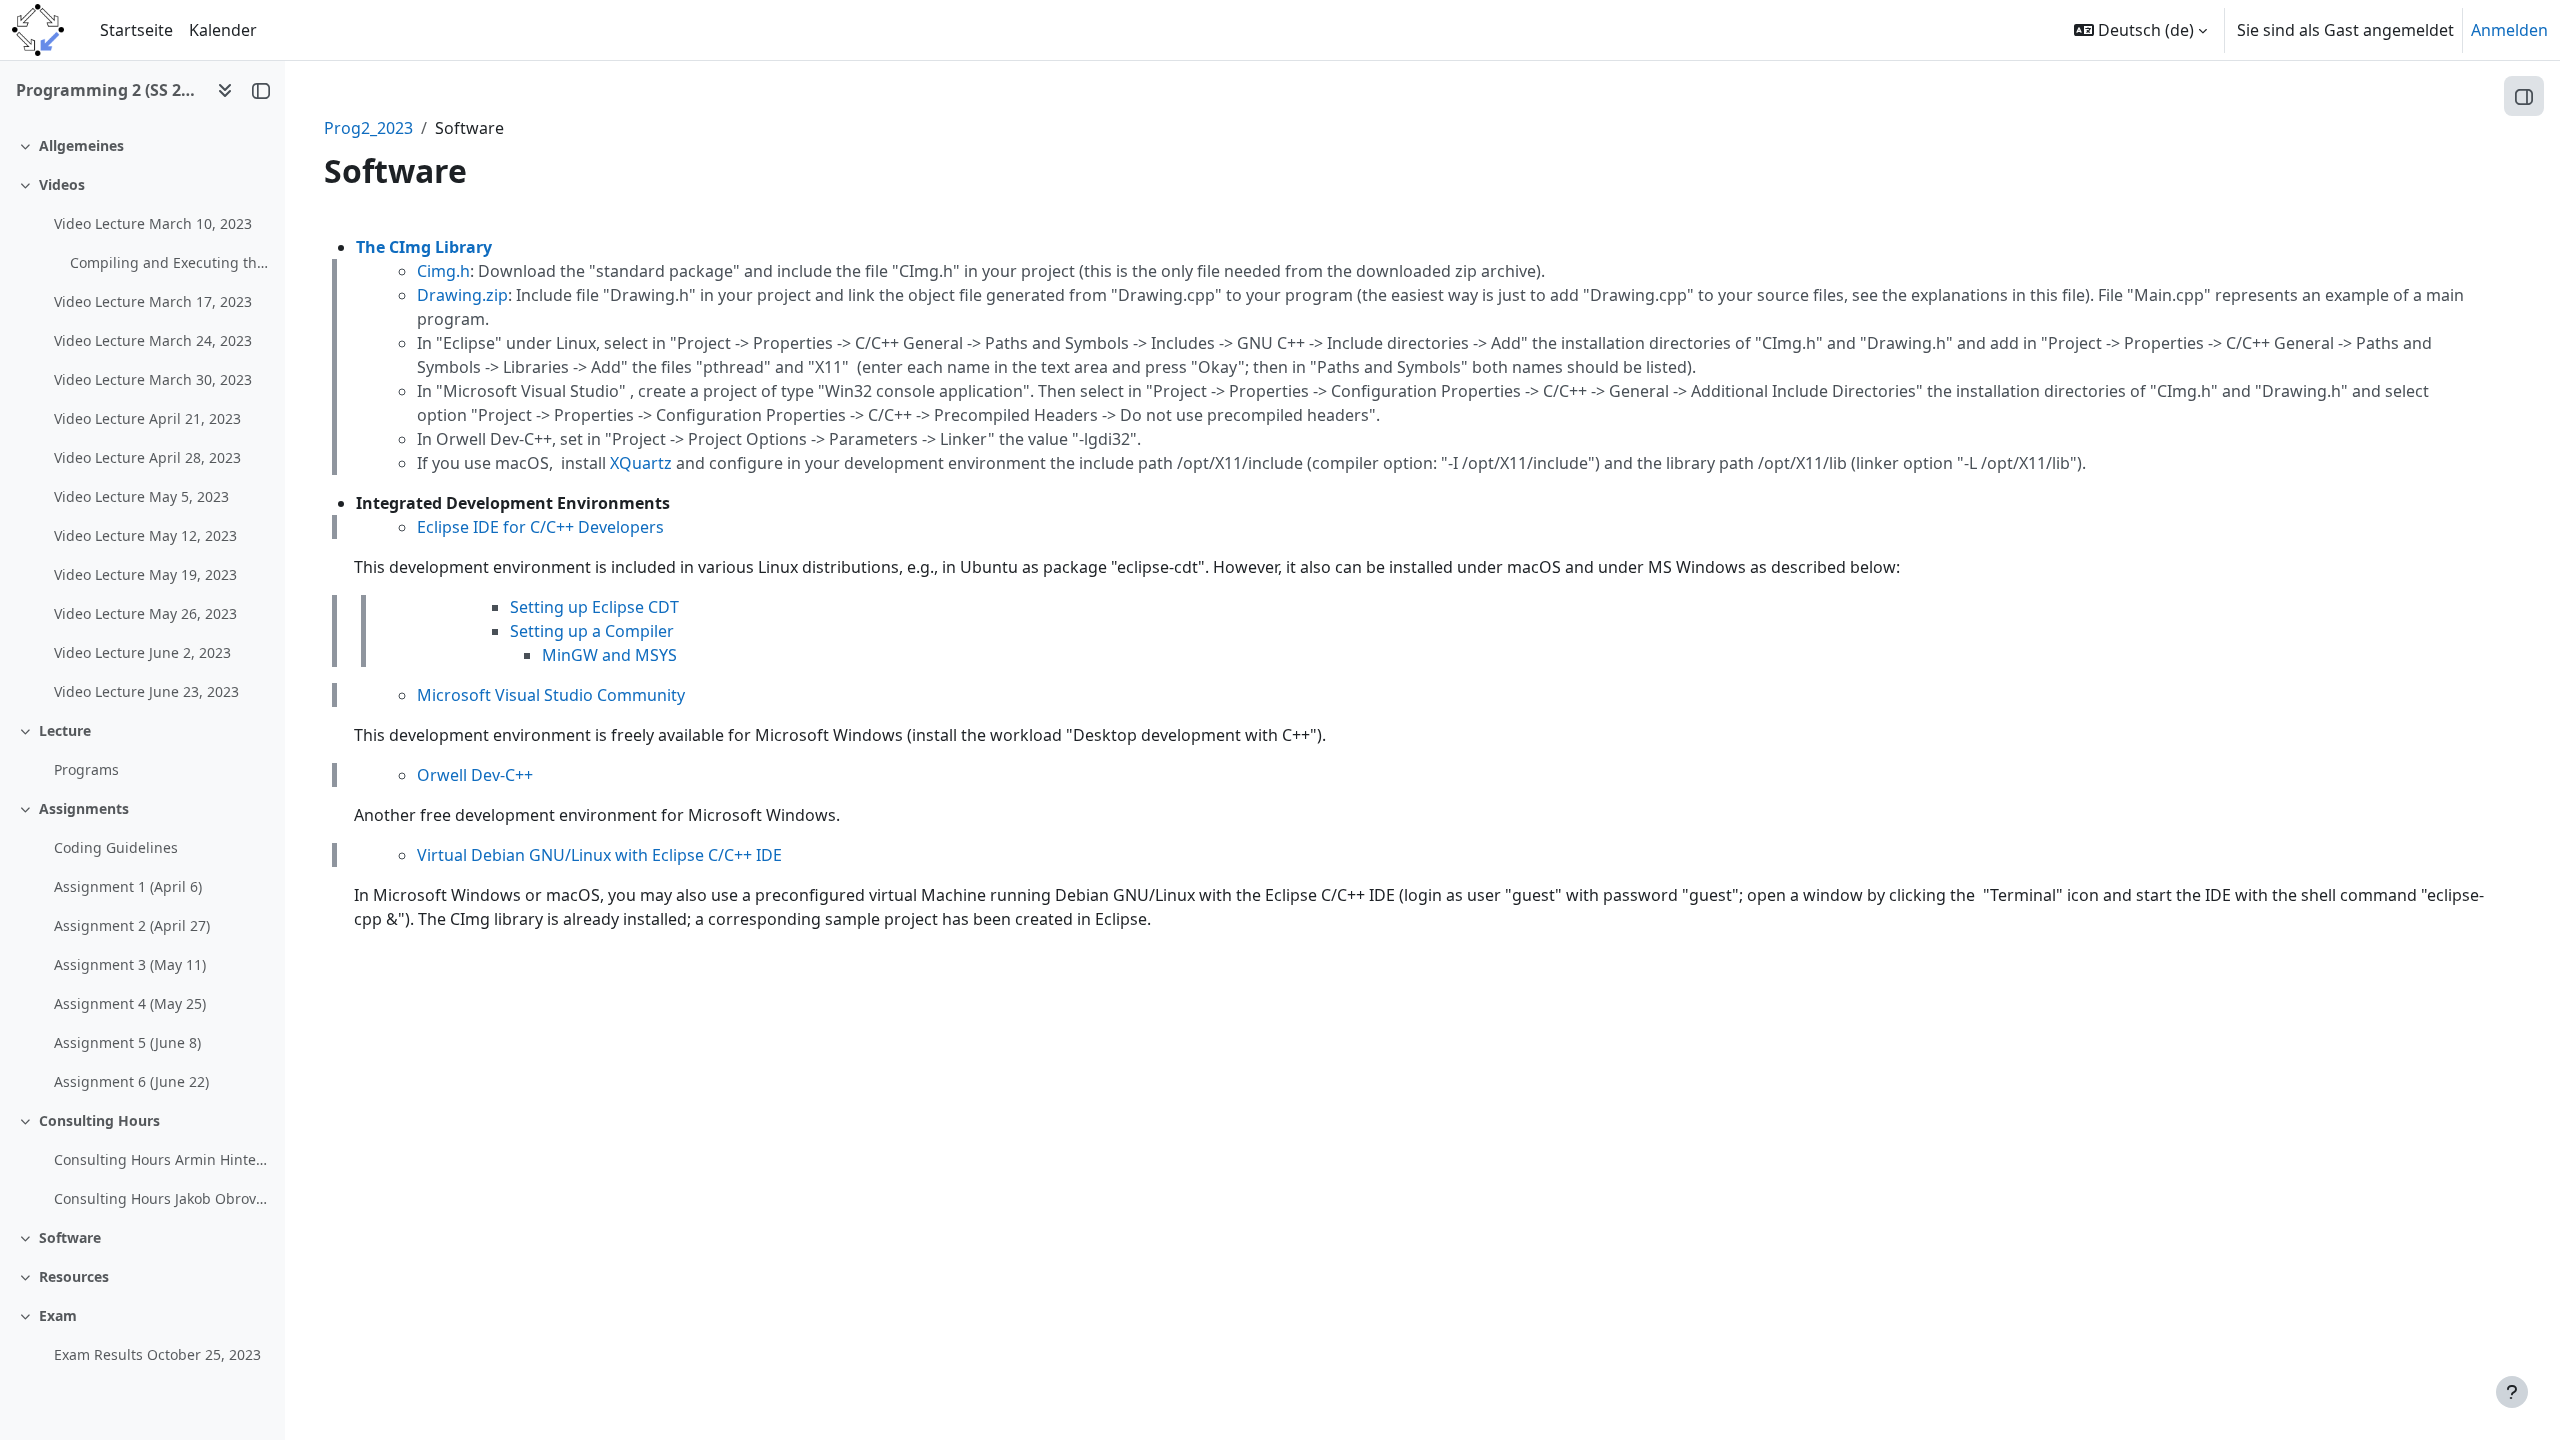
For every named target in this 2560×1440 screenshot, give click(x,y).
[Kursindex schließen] (261, 90)
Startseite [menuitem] (136, 30)
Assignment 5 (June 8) (127, 1042)
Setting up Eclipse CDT (594, 607)
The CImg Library (424, 247)
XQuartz (641, 463)
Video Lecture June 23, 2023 (146, 691)
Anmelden (2509, 30)
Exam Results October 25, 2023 (157, 1354)
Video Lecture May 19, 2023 (145, 574)
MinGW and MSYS (609, 655)
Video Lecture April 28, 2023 (147, 457)
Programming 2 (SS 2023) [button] (108, 90)
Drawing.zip (462, 295)
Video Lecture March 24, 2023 (153, 340)
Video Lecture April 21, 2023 (147, 418)
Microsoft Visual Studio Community (551, 695)
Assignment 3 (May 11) (130, 964)
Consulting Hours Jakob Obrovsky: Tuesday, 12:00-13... (161, 1198)
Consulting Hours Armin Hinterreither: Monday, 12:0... (161, 1159)
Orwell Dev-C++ (475, 775)
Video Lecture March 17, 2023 (153, 301)
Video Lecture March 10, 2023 (153, 223)
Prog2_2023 (368, 128)
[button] (2140, 30)
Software (70, 1237)
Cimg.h (443, 271)
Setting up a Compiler (592, 631)
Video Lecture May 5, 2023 (141, 496)
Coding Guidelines (116, 847)
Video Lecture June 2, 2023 (142, 652)
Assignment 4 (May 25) (130, 1003)
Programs (86, 769)
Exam (58, 1315)
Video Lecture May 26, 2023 (145, 613)
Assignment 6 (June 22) (131, 1081)
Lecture (65, 730)
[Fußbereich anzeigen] (2512, 1392)
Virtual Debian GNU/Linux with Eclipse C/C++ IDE (599, 855)
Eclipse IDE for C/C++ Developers (540, 527)
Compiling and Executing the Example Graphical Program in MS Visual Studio (169, 262)
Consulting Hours (99, 1120)
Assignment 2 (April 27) (132, 925)
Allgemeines (81, 145)
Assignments (84, 808)
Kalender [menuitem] (223, 30)
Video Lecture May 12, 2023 (145, 535)
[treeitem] (142, 145)
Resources (74, 1276)
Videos (62, 184)
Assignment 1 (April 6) (128, 886)
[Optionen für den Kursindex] (225, 90)
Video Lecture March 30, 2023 (153, 379)
